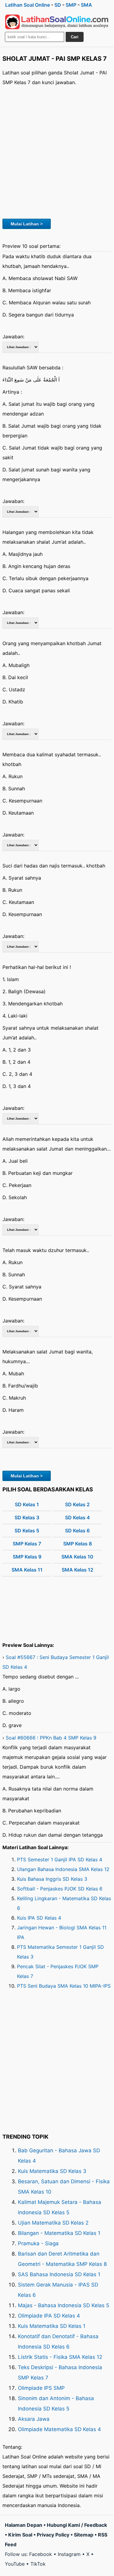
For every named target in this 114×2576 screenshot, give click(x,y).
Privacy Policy (53, 2535)
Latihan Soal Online (28, 5)
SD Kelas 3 (27, 1517)
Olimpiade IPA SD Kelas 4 (49, 2316)
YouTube (15, 2564)
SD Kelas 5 (27, 1531)
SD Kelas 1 (27, 1504)
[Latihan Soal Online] (57, 22)
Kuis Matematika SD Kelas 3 (52, 2171)
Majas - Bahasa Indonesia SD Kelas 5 (64, 2305)
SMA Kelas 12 (78, 1570)
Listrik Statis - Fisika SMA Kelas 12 (60, 2357)
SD (58, 5)
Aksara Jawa (34, 2419)
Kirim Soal (20, 2535)
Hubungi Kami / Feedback (77, 2525)
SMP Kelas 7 (27, 1544)
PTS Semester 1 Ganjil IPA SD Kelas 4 (60, 1859)
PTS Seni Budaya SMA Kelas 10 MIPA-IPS (64, 1986)
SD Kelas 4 (78, 1517)
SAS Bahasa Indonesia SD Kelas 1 (59, 2274)
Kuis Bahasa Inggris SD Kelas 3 (52, 1879)
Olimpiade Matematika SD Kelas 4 (59, 2429)
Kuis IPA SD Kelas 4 (39, 1918)
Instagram (69, 2554)
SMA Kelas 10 (77, 1557)
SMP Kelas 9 (27, 1557)
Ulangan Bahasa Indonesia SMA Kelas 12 (63, 1869)
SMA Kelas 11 (27, 1570)
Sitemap (84, 2535)
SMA (86, 5)
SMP (71, 5)
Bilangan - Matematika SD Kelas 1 (59, 2233)
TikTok (38, 2564)
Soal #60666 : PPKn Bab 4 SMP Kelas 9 (51, 1738)
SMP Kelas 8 (78, 1544)
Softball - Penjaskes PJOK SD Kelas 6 (60, 1889)
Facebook (41, 2554)
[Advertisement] (57, 151)
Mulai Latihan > (27, 224)
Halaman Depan (24, 2525)
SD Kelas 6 (77, 1531)
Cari (75, 37)
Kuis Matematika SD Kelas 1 (52, 2326)
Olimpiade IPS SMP (41, 2388)
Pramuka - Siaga (38, 2243)
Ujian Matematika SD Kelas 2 (53, 2223)
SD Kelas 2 (77, 1504)
